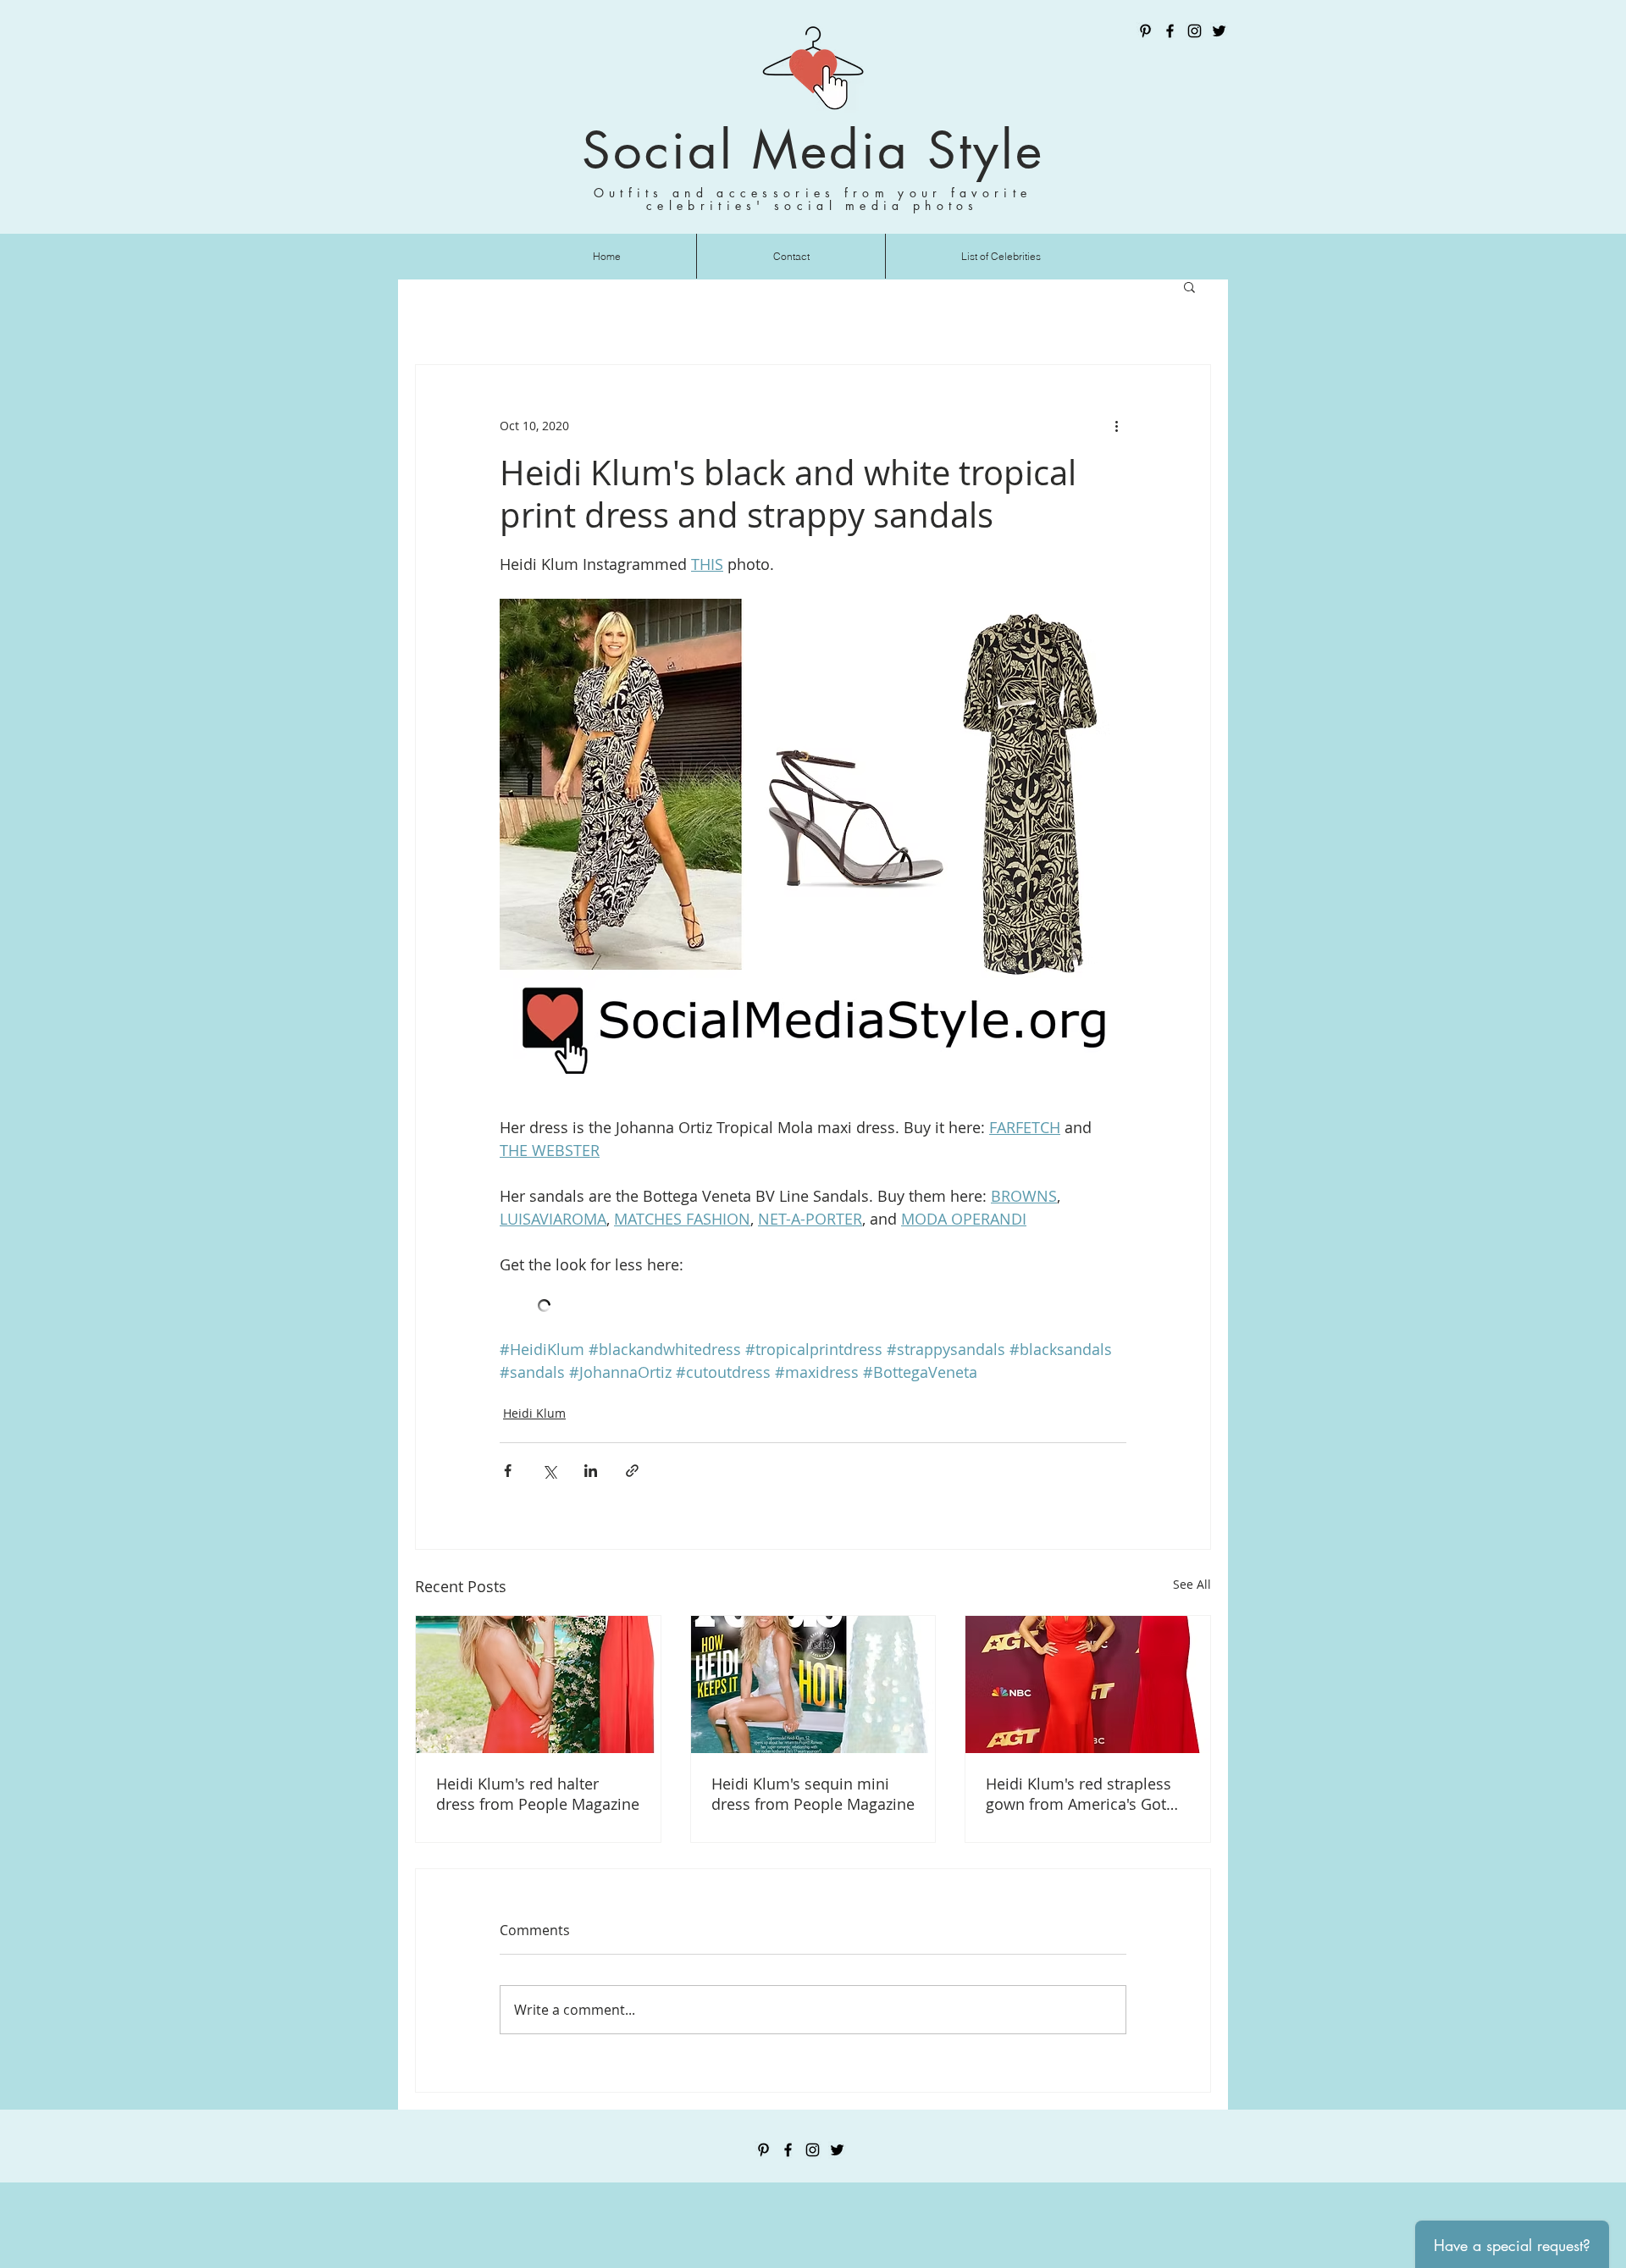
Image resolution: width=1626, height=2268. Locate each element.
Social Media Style (813, 150)
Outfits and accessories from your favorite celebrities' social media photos (813, 199)
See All (1192, 1584)
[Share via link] (632, 1471)
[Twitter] (1219, 31)
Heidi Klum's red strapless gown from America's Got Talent (1078, 1794)
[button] (1189, 286)
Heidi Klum (534, 1413)
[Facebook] (1170, 31)
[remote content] (813, 1307)
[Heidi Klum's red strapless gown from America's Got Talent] (1088, 1684)
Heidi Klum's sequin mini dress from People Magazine (813, 1794)
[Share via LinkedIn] (591, 1471)
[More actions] (1116, 426)
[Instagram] (1195, 31)
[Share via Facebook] (508, 1471)
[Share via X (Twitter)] (549, 1471)
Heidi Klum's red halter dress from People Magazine (538, 1794)
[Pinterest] (1145, 31)
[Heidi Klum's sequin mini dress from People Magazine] (813, 1684)
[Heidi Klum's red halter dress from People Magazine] (538, 1684)
